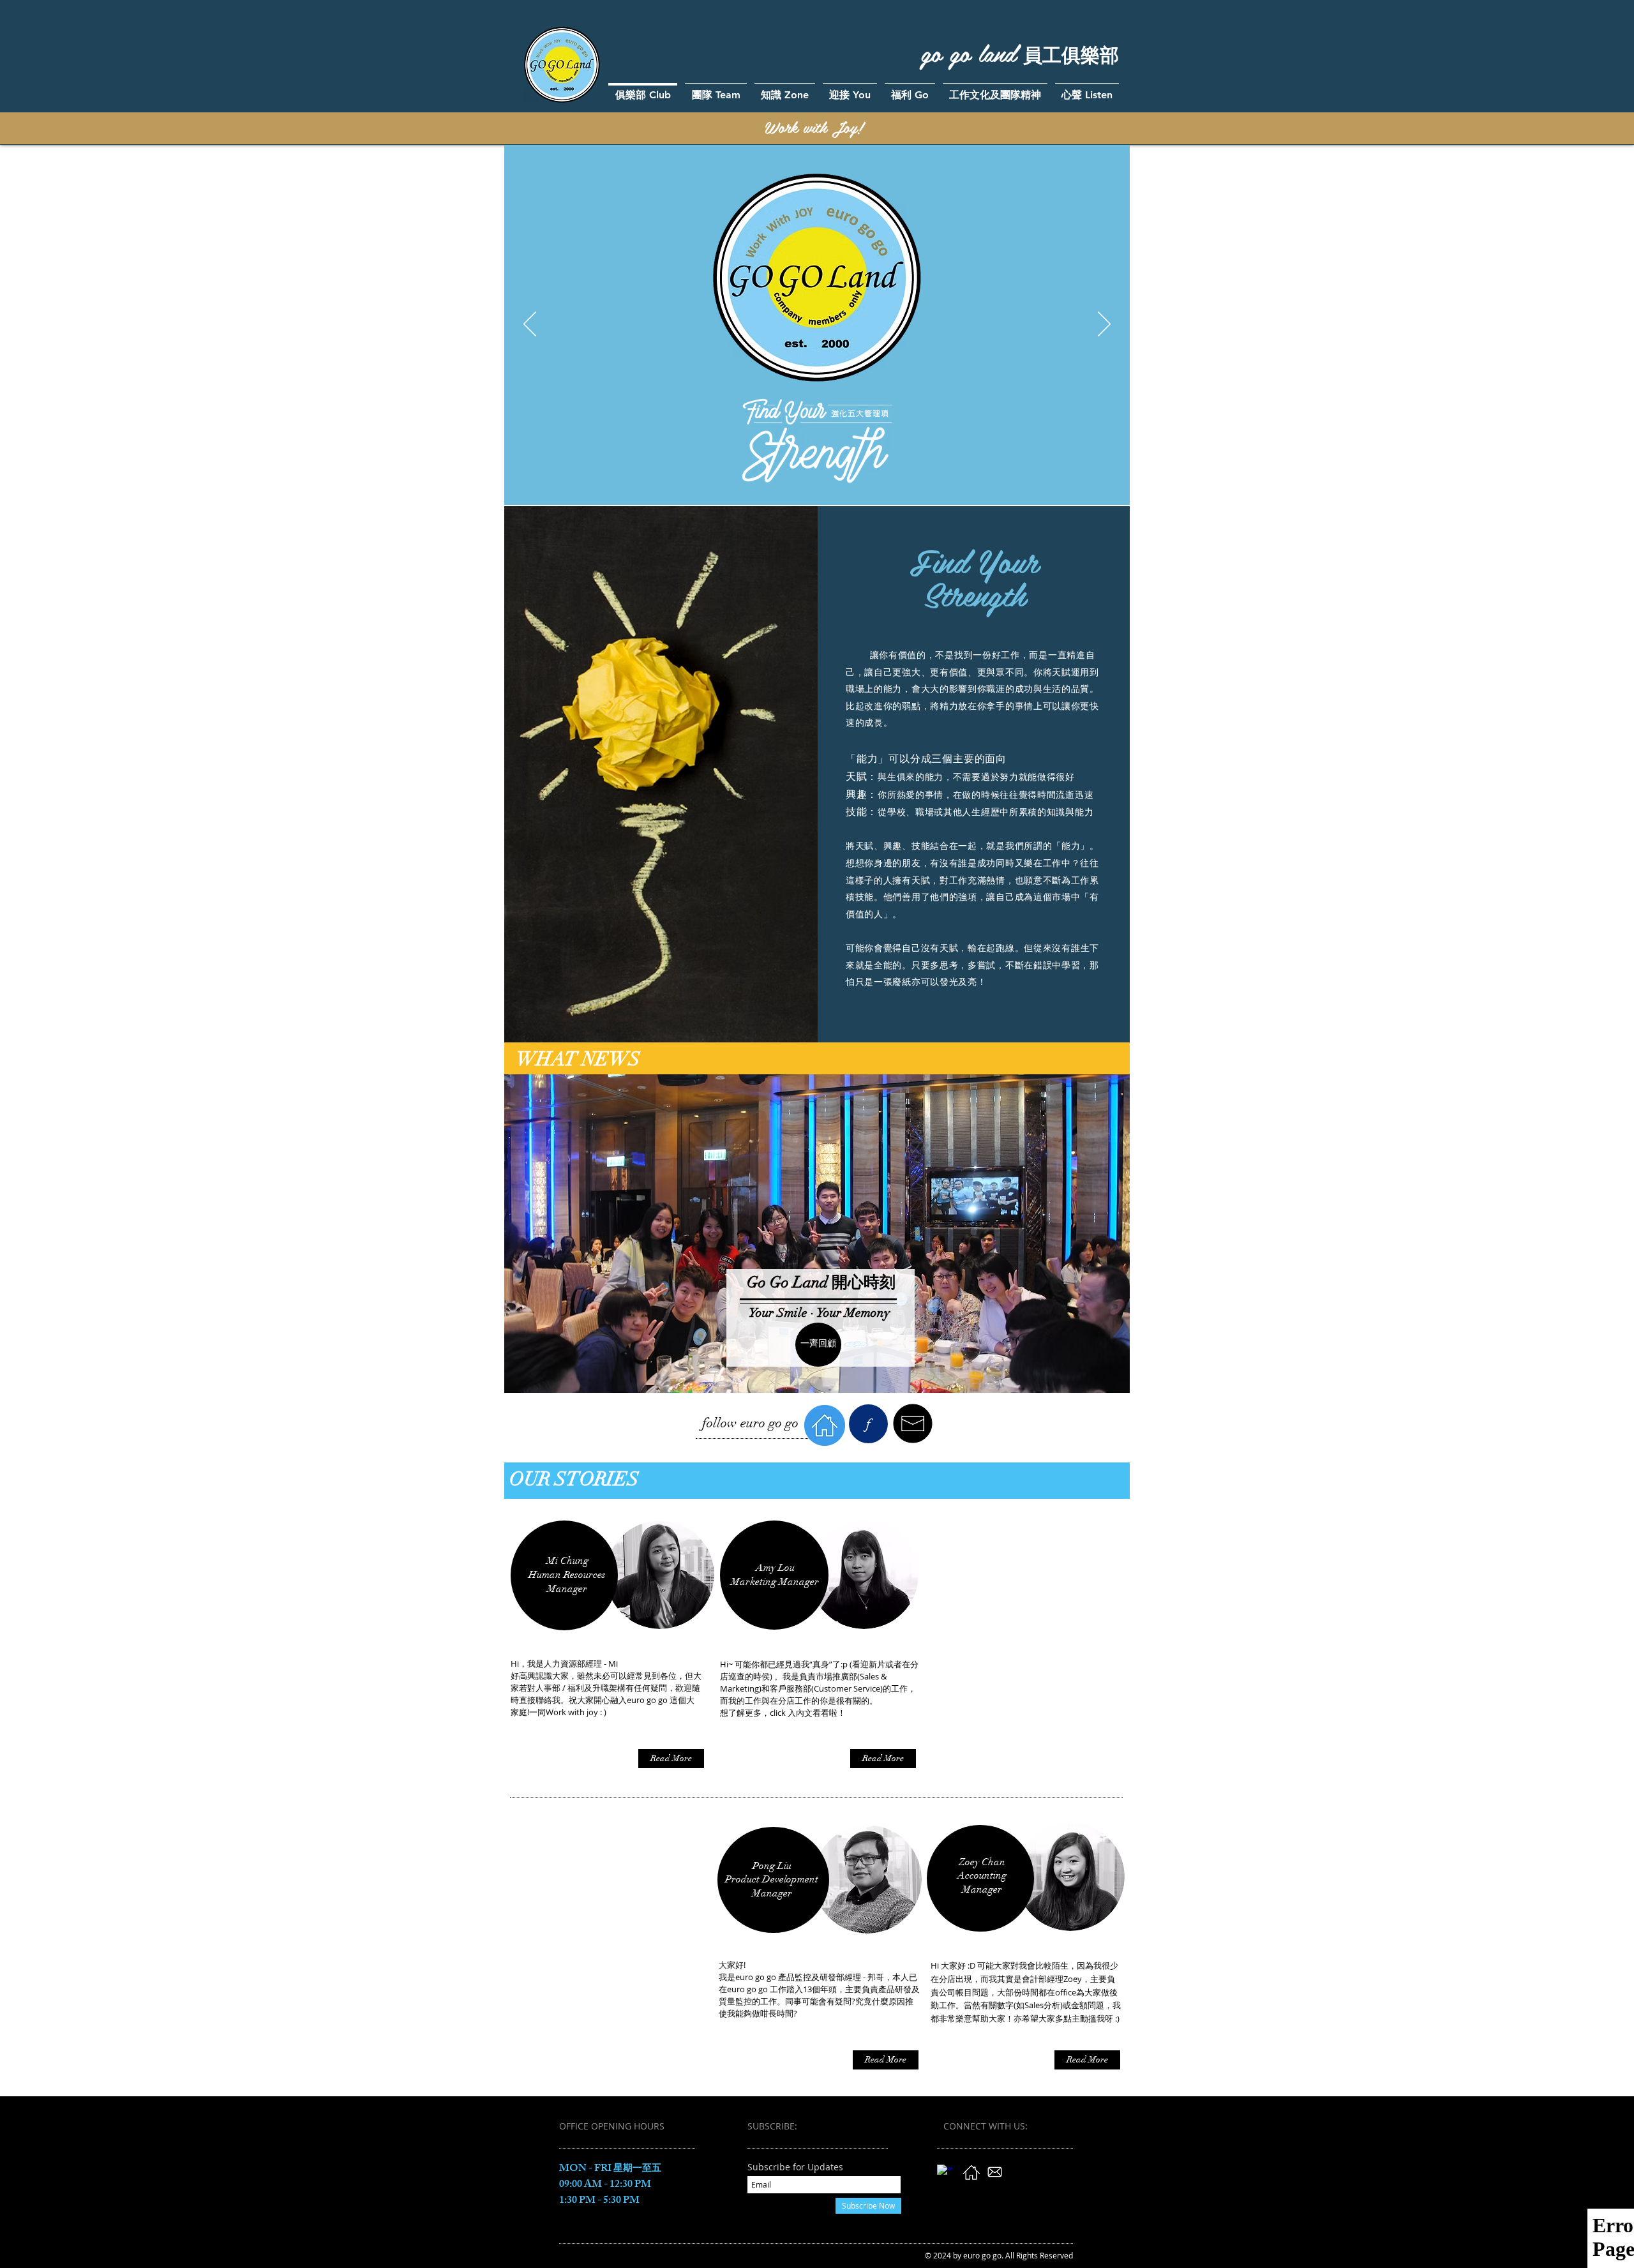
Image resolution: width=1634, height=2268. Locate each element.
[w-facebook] (945, 2173)
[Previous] (530, 325)
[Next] (1104, 325)
